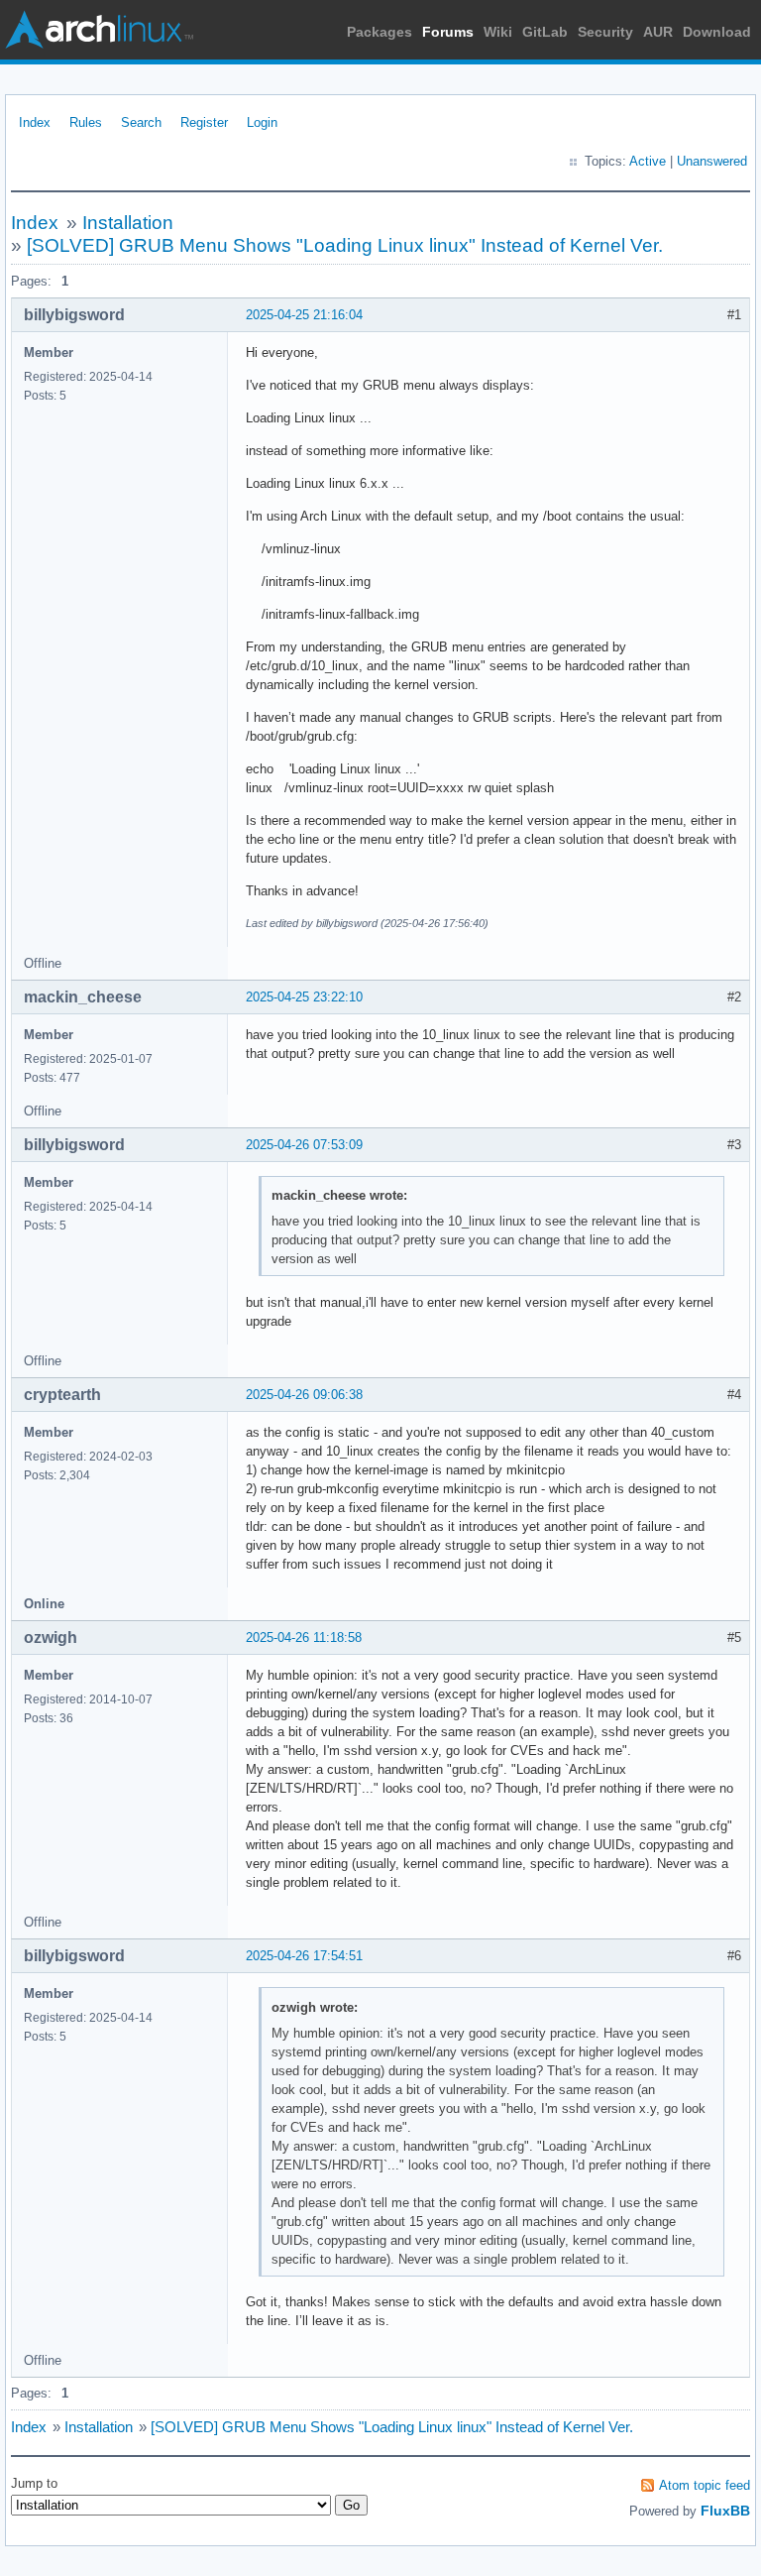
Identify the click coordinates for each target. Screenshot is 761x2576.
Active (648, 161)
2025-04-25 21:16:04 (304, 315)
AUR (658, 32)
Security (605, 32)
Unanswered (712, 161)
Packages (380, 32)
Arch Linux (99, 30)
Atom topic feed (705, 2485)
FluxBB (725, 2511)
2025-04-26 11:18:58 (304, 1638)
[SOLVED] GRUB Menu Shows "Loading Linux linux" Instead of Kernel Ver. (345, 245)
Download (717, 32)
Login (262, 122)
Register (204, 122)
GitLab (545, 32)
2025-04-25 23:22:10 (304, 997)
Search (141, 122)
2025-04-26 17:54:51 (304, 1956)
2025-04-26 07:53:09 (304, 1145)
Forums (448, 32)
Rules (86, 122)
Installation (128, 223)
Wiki (498, 32)
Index (35, 122)
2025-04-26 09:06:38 (304, 1395)
